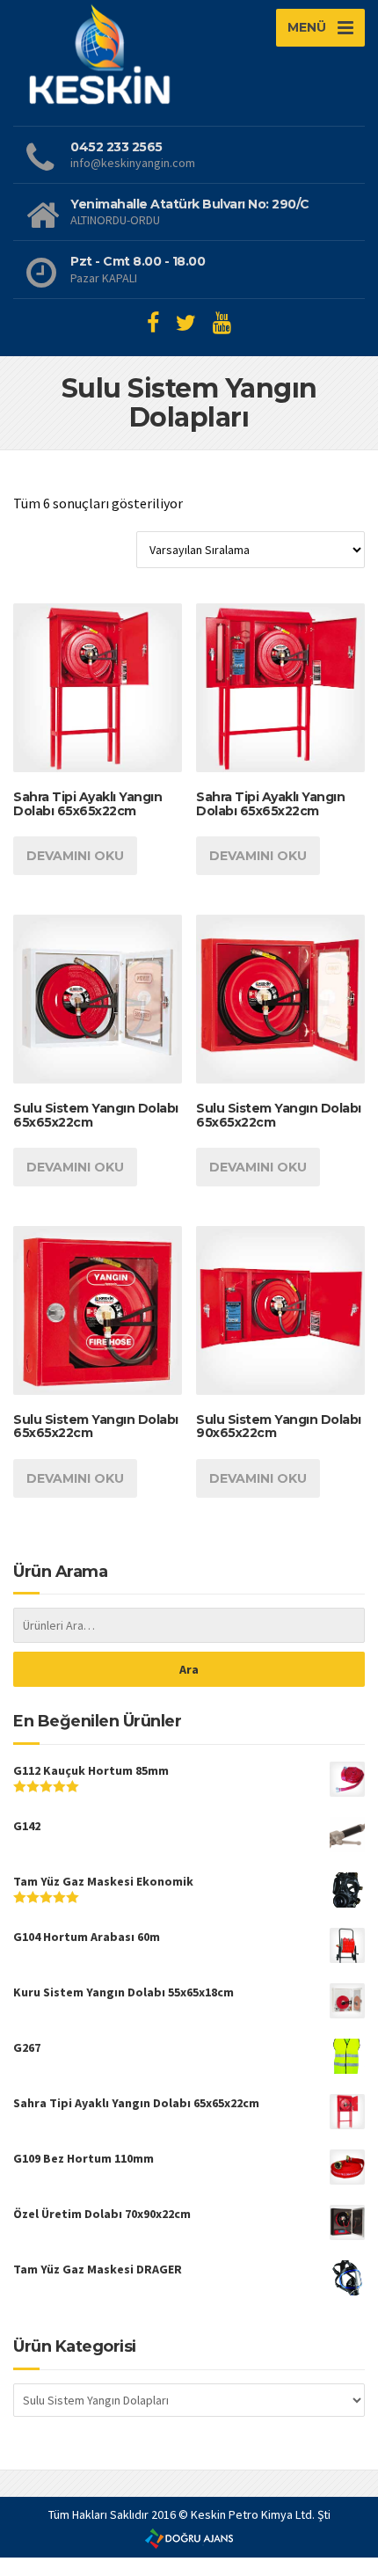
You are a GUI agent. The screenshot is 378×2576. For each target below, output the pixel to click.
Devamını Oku (75, 856)
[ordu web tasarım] (189, 2537)
